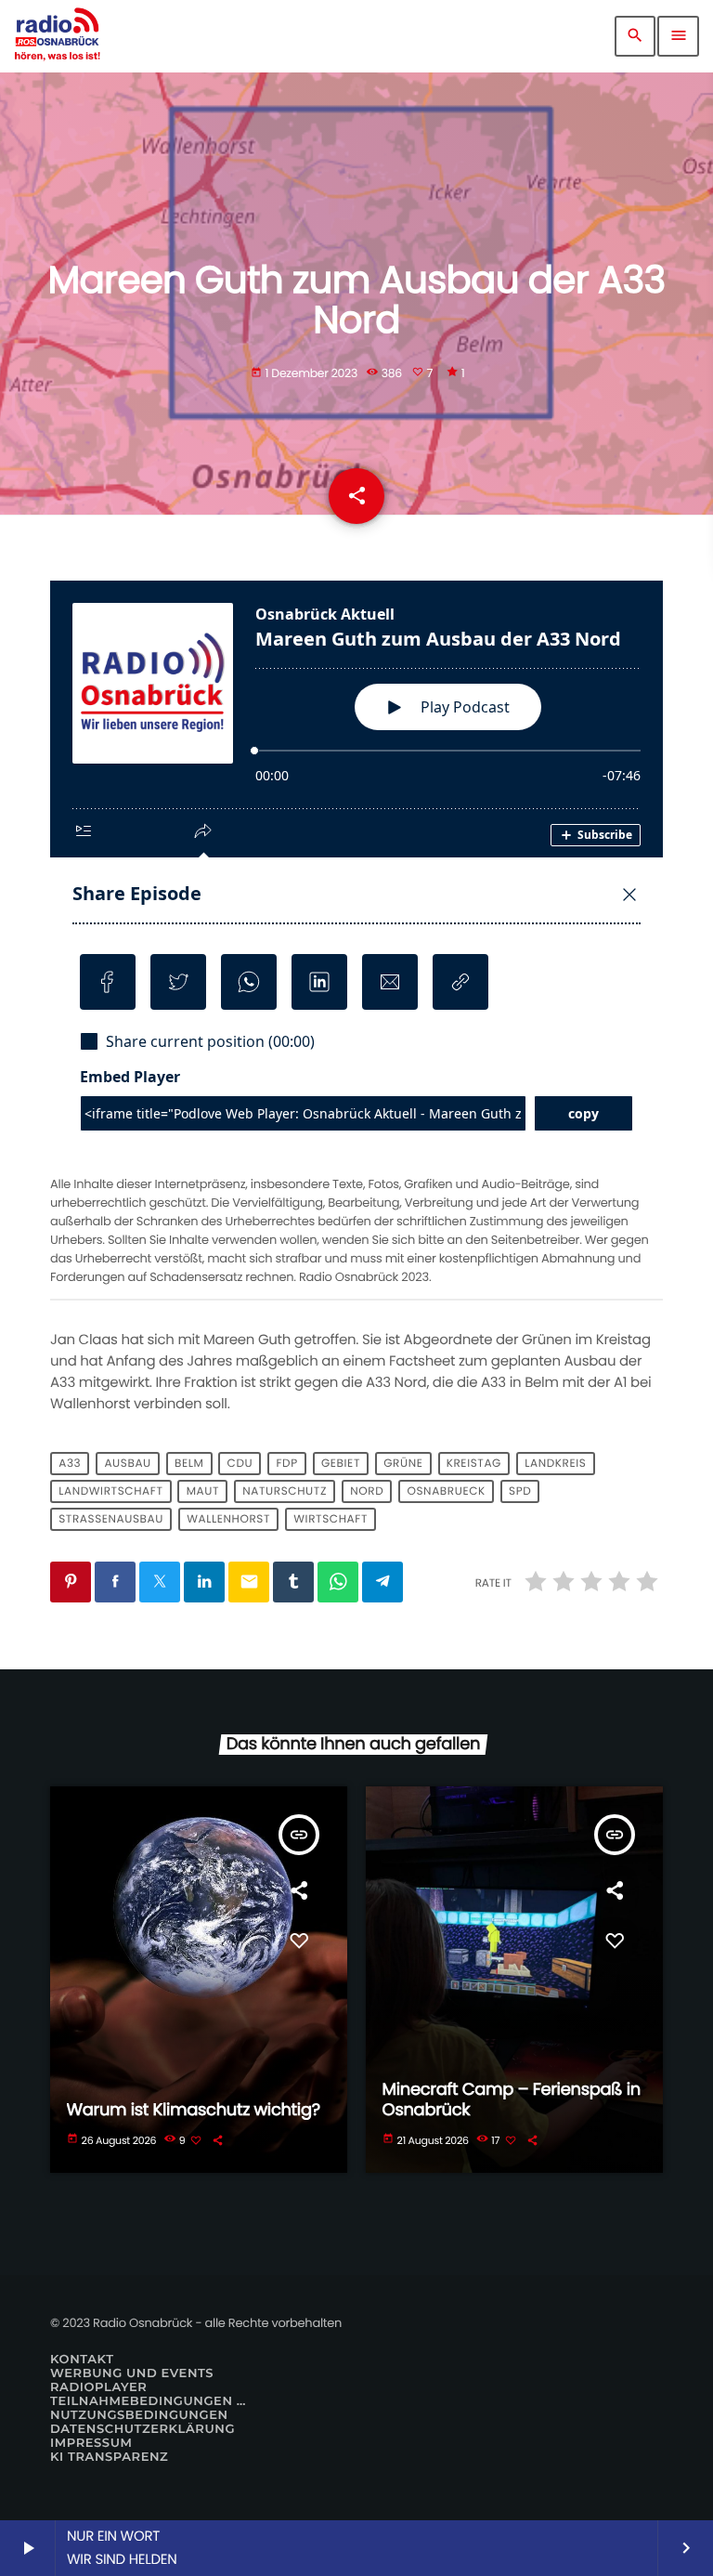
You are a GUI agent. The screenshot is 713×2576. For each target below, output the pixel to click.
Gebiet (341, 1464)
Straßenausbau (111, 1519)
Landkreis (555, 1464)
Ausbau (127, 1464)
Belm (189, 1464)
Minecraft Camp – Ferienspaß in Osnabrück (512, 2100)
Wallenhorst (228, 1519)
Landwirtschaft (110, 1491)
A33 (70, 1464)
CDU (240, 1464)
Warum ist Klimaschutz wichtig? (194, 2110)
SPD (520, 1491)
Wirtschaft (331, 1519)
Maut (203, 1491)
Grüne (403, 1464)
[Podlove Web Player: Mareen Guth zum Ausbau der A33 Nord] (356, 875)
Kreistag (474, 1464)
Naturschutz (285, 1491)
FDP (286, 1464)
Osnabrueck (446, 1491)
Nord (367, 1491)
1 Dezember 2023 (306, 374)
